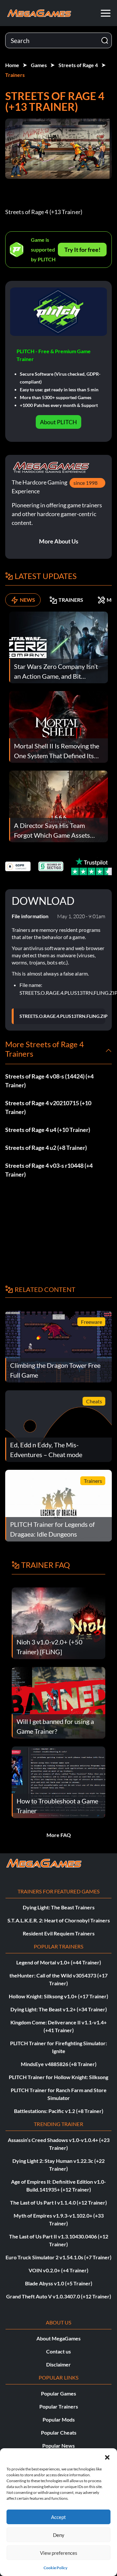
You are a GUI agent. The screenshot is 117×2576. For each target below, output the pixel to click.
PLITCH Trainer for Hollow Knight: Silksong (58, 2077)
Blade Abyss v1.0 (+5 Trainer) (59, 2283)
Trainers (15, 75)
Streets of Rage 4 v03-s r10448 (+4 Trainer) (49, 1170)
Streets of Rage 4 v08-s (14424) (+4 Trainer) (49, 1081)
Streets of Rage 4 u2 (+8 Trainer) (46, 1148)
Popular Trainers (59, 2406)
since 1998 (85, 483)
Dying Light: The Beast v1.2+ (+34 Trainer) (59, 2009)
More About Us (59, 541)
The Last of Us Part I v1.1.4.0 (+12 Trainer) (58, 2202)
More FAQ (59, 1835)
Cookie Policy (55, 2568)
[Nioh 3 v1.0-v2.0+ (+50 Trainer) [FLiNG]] (58, 1622)
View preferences (59, 2553)
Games (39, 65)
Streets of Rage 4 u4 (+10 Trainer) (48, 1130)
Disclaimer (58, 2364)
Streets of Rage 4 (78, 65)
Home (12, 65)
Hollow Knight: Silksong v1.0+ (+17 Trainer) (58, 1996)
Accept (58, 2517)
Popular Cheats (59, 2432)
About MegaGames (58, 2338)
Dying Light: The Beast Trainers (59, 1907)
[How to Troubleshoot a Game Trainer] (58, 1781)
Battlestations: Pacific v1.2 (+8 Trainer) (59, 2111)
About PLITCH (58, 422)
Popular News (58, 2446)
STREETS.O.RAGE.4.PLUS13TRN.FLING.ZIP (64, 1016)
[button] (107, 2456)
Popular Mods (59, 2419)
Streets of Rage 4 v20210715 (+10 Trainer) (48, 1107)
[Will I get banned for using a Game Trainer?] (58, 1702)
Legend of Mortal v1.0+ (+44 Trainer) (59, 1962)
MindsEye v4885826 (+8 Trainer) (59, 2064)
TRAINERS (71, 600)
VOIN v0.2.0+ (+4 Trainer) (58, 2270)
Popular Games (58, 2393)
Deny (59, 2535)
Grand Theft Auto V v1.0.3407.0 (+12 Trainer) (59, 2296)
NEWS (27, 600)
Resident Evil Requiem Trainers (59, 1933)
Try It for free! (82, 250)
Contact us (58, 2351)
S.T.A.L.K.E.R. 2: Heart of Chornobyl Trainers (59, 1920)
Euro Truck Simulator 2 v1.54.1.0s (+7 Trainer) (58, 2257)
